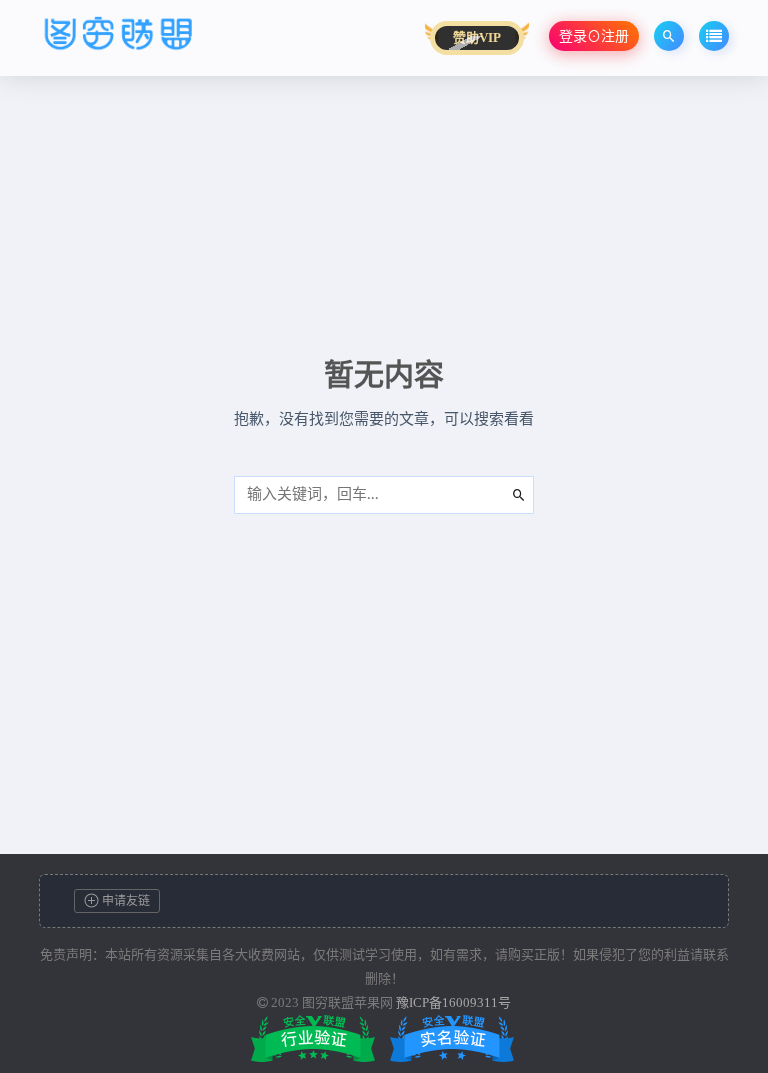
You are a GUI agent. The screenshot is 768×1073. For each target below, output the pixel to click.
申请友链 (124, 901)
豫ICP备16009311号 (453, 1002)
